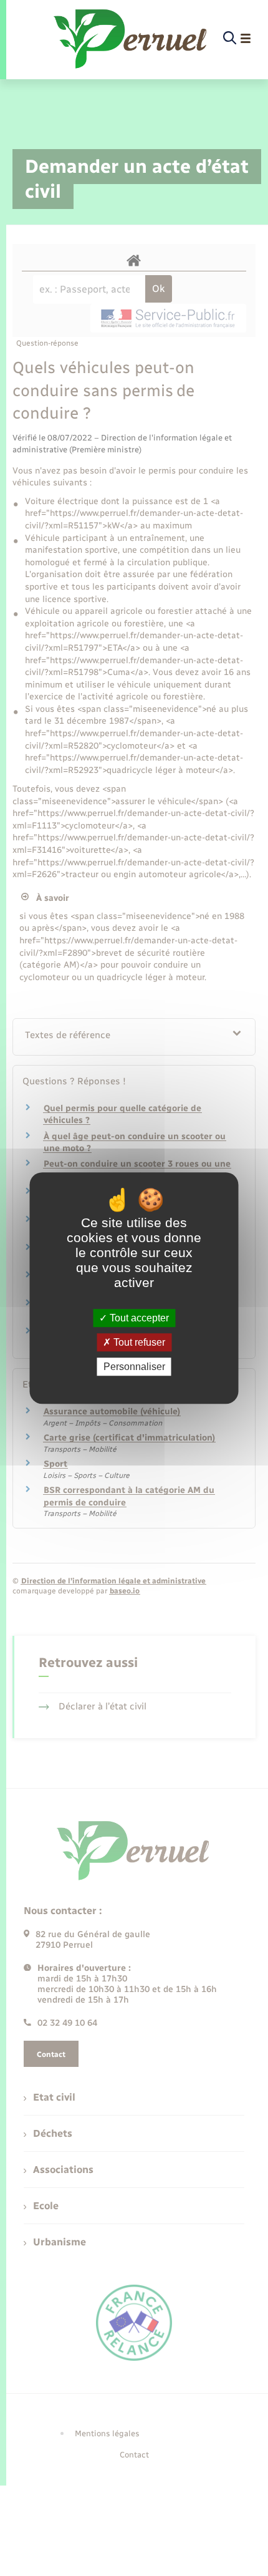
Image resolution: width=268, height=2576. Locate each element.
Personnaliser (134, 1367)
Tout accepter (138, 1318)
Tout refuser (138, 1342)
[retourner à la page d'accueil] (131, 39)
